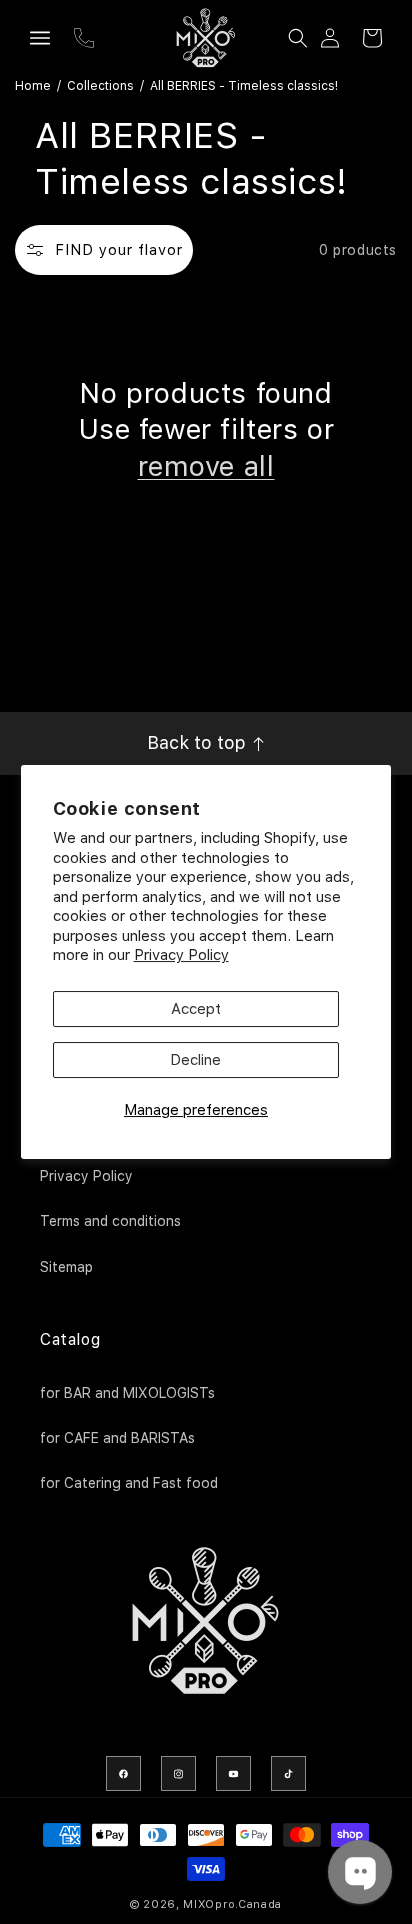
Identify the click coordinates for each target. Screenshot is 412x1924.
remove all (206, 466)
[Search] (298, 38)
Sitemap (66, 1267)
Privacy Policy (181, 955)
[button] (40, 38)
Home (33, 86)
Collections (100, 86)
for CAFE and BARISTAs (117, 1438)
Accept (196, 1009)
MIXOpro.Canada (232, 1904)
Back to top (199, 742)
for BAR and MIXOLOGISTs (127, 1393)
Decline (195, 1060)
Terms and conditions (110, 1221)
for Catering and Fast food (129, 1483)
